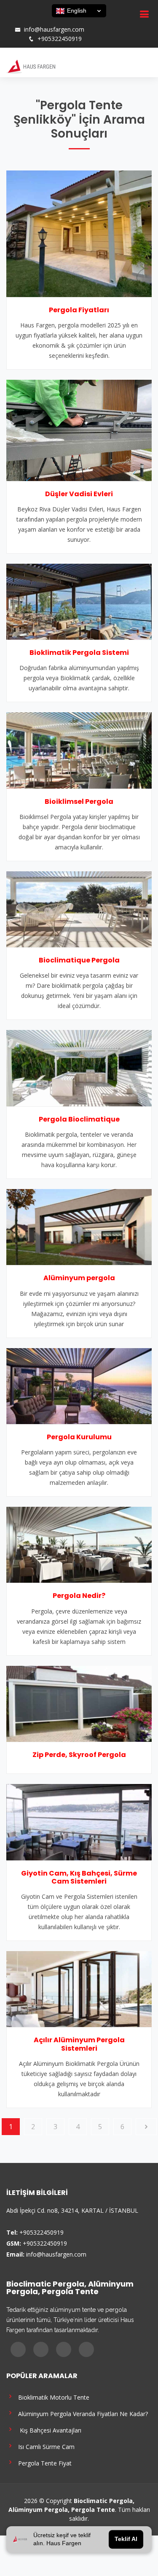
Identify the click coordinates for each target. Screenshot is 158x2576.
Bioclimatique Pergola (79, 960)
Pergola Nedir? (79, 1596)
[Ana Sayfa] (31, 66)
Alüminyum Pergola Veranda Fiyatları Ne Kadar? (81, 2413)
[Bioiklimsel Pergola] (79, 750)
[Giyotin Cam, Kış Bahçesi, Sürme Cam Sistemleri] (79, 1822)
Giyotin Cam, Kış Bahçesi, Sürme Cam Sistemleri (79, 1877)
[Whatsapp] (47, 21)
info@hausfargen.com (54, 30)
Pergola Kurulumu (79, 1437)
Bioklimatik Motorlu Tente (52, 2397)
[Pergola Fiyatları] (79, 233)
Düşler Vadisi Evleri (79, 494)
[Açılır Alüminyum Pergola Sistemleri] (79, 1988)
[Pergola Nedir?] (79, 1544)
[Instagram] (25, 21)
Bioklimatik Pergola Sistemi (79, 653)
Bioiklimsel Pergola (79, 801)
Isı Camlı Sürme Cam (45, 2446)
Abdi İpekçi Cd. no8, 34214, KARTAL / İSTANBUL (72, 2210)
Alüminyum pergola (79, 1278)
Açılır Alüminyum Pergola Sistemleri (79, 2044)
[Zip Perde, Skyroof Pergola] (79, 1703)
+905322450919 (60, 39)
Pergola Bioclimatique (79, 1119)
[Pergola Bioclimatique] (79, 1068)
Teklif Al (126, 2539)
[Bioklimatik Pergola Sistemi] (79, 601)
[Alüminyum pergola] (79, 1226)
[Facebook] (14, 21)
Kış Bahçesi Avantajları (48, 2430)
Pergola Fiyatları (79, 310)
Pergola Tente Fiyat (43, 2463)
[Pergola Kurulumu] (79, 1385)
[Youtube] (36, 21)
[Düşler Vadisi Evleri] (79, 430)
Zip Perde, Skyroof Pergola (79, 1755)
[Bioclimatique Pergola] (79, 908)
